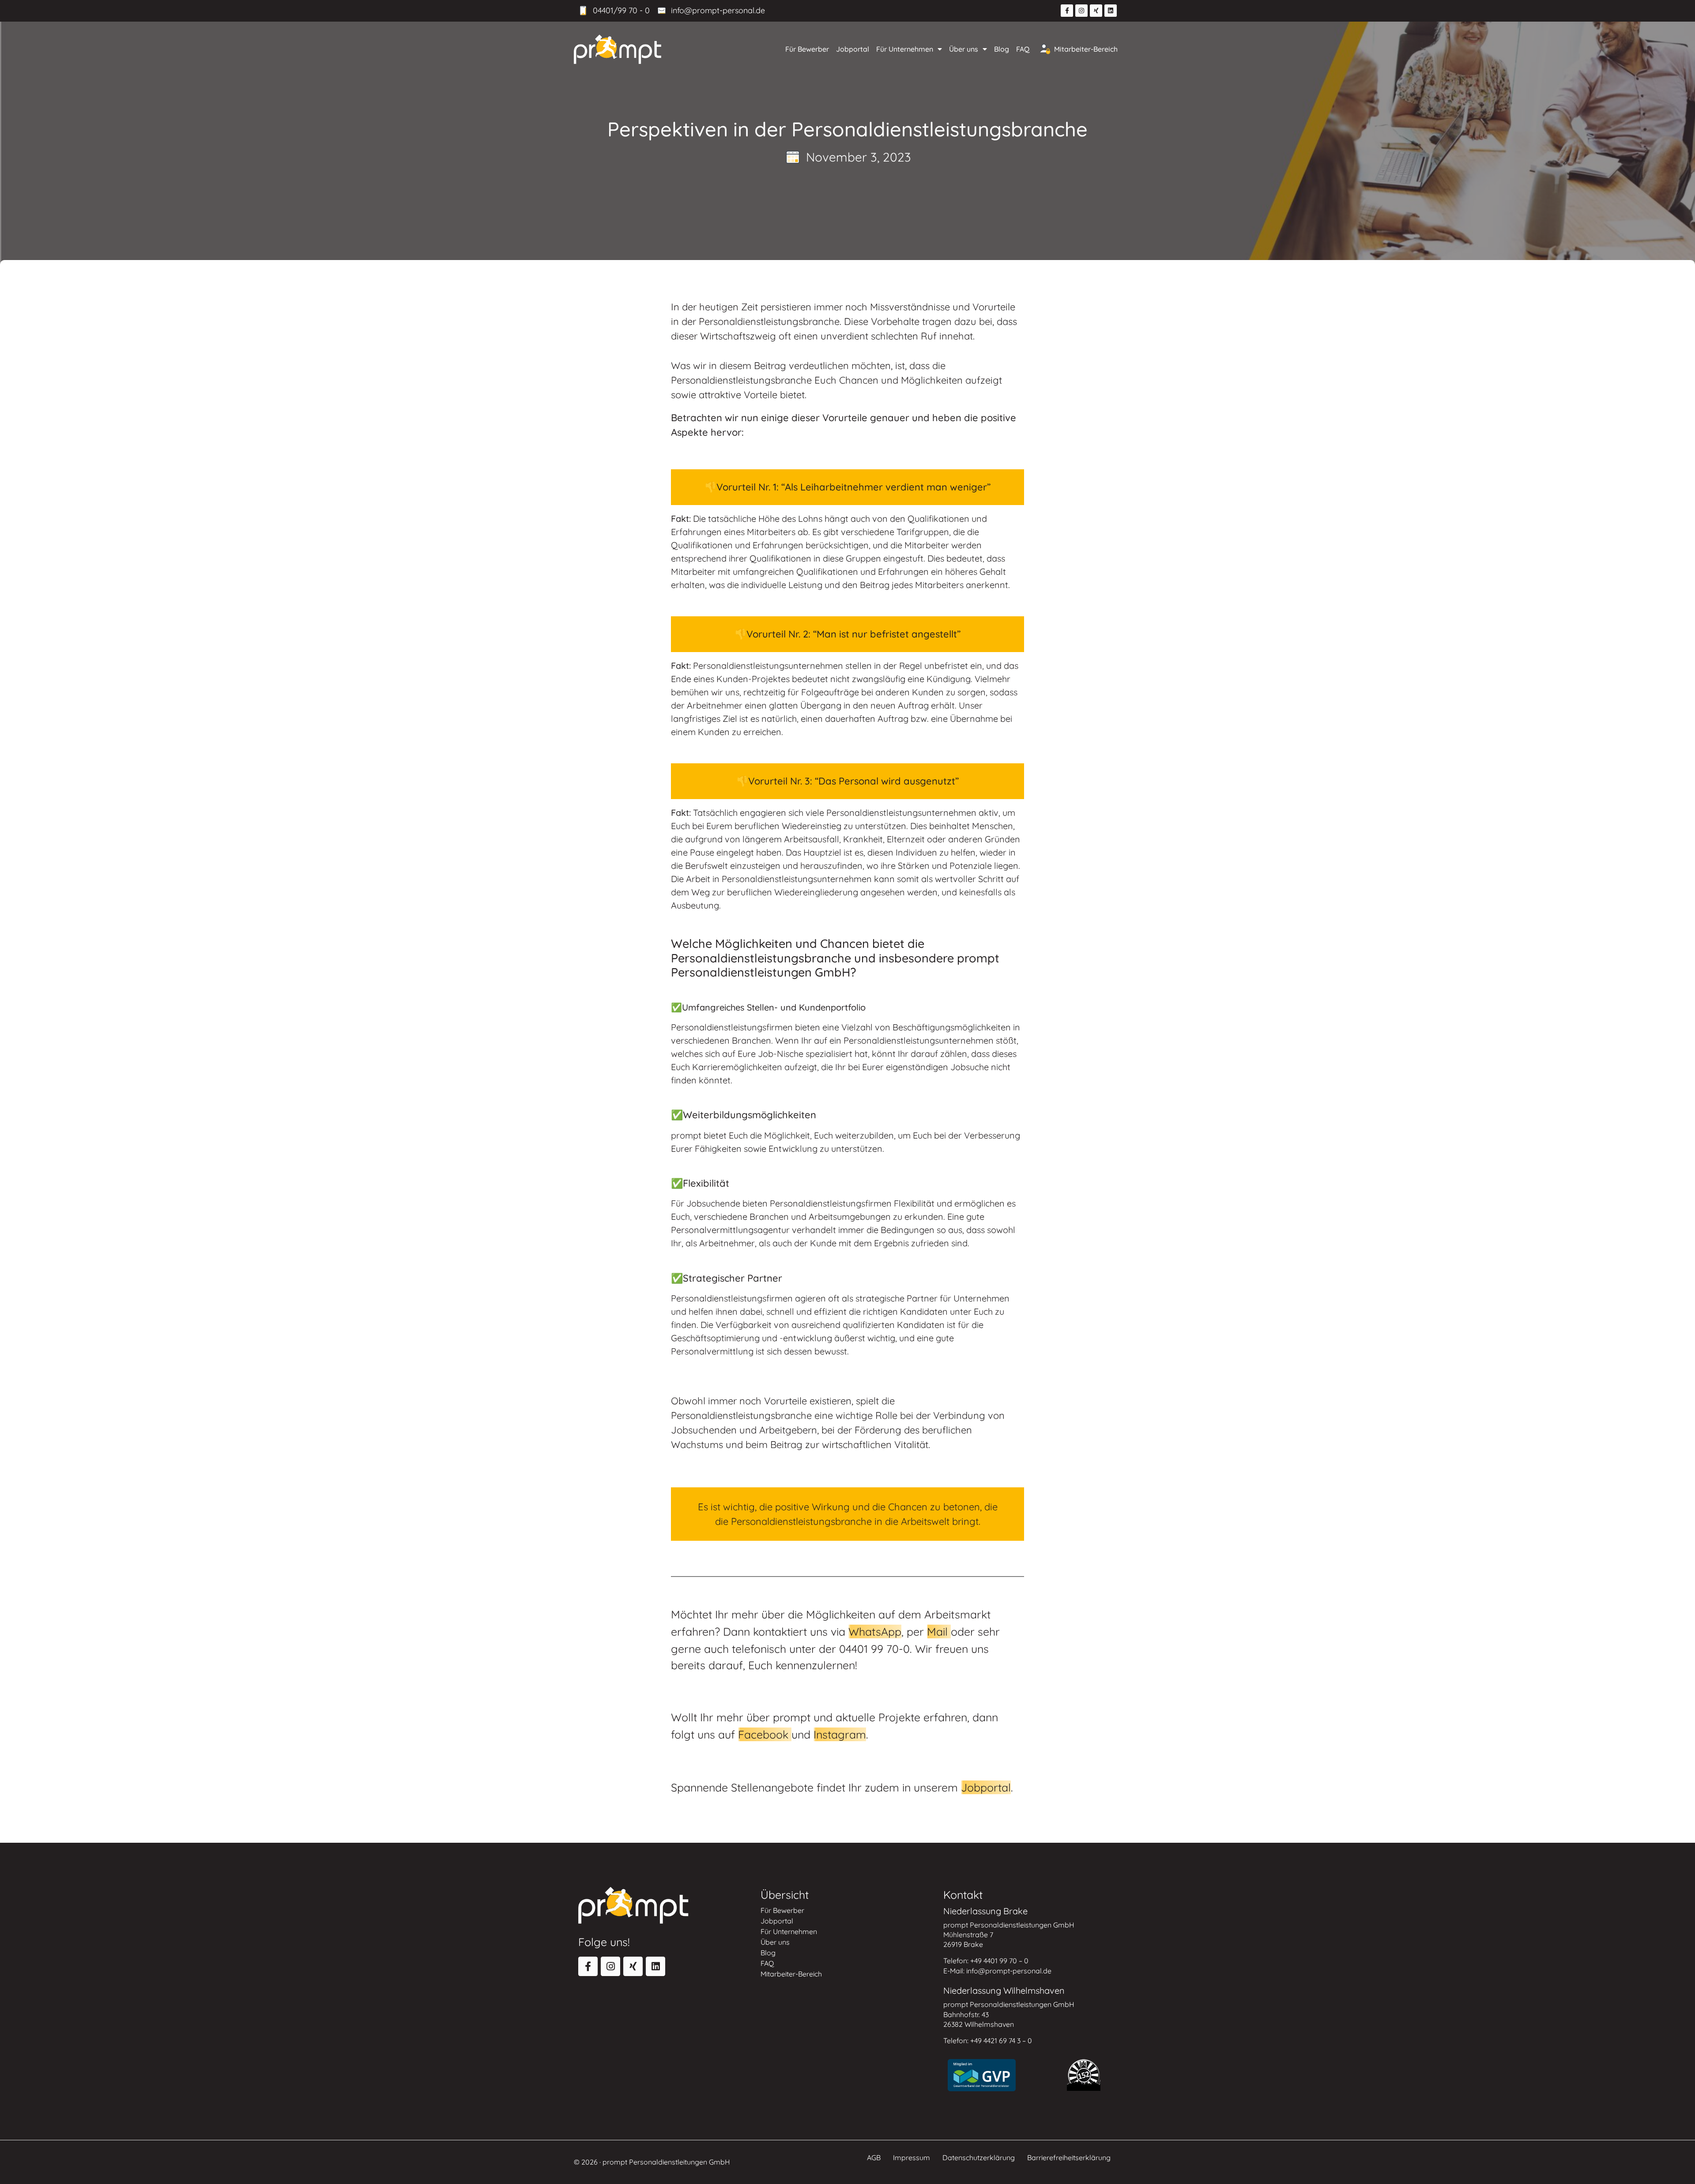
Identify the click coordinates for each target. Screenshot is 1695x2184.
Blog (1002, 49)
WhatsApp (875, 1631)
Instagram (840, 1734)
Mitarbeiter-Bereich (1086, 49)
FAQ (1023, 49)
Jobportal (853, 49)
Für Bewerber (807, 49)
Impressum (912, 2158)
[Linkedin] (1111, 11)
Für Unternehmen (905, 49)
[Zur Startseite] (618, 49)
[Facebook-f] (1067, 11)
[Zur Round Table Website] (1084, 2075)
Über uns (964, 49)
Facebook (765, 1734)
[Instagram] (1081, 11)
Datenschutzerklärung (979, 2158)
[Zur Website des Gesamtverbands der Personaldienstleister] (982, 2075)
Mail (939, 1631)
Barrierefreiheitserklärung (1069, 2158)
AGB (874, 2158)
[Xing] (1096, 11)
